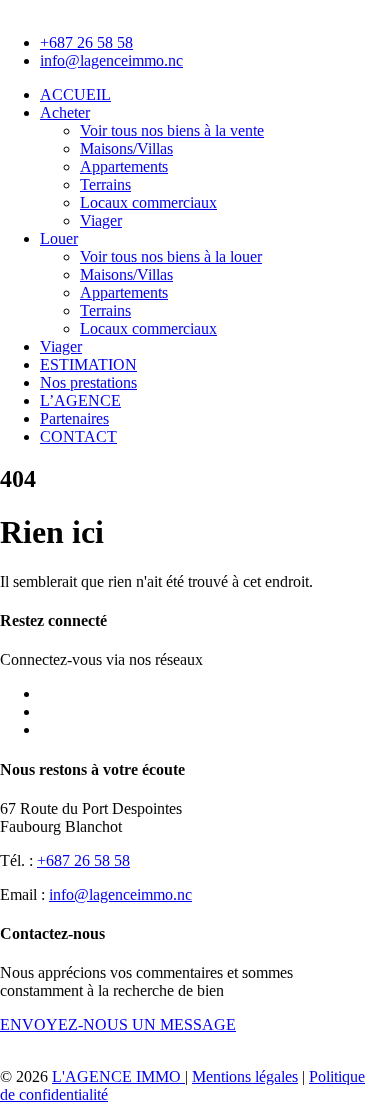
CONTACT (78, 436)
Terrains (105, 184)
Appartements (124, 166)
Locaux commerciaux (148, 202)
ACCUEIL (75, 94)
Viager (101, 220)
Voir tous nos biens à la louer (171, 256)
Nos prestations (88, 382)
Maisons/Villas (126, 148)
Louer (59, 238)
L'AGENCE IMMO (118, 1076)
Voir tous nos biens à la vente (172, 130)
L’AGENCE (80, 400)
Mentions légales (245, 1076)
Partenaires (74, 418)
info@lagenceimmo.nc (120, 894)
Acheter (65, 112)
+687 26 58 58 (83, 860)
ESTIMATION (88, 364)
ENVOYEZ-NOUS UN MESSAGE (118, 1024)
